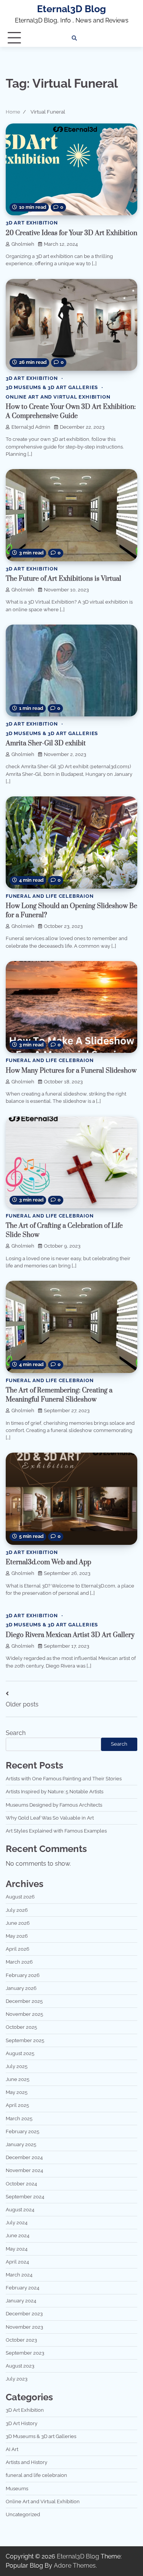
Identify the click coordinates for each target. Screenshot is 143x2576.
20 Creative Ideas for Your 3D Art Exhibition (71, 233)
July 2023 (17, 2379)
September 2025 (25, 2040)
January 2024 (21, 2301)
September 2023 (25, 2353)
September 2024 (25, 2197)
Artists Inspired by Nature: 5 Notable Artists (55, 1792)
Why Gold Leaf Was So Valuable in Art (50, 1818)
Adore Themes (75, 2566)
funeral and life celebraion (50, 896)
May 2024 (17, 2249)
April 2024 (17, 2262)
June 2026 (18, 1923)
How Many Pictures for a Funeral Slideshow (71, 1071)
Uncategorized (23, 2514)
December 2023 (24, 2314)
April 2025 (17, 2105)
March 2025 (19, 2119)
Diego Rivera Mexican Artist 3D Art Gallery (70, 1635)
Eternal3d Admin (31, 427)
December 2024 (24, 2157)
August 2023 (20, 2366)
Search (16, 1733)
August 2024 (20, 2210)
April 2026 (18, 1949)
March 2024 (19, 2275)
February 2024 (22, 2288)
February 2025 (22, 2131)
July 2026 (17, 1910)
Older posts (22, 1704)
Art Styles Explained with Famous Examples (56, 1831)
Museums (17, 2489)
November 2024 (24, 2170)
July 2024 (17, 2223)
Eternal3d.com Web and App (48, 1562)
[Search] (74, 38)
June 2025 (18, 2079)
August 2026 (20, 1897)
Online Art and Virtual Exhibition (58, 397)
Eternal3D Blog (71, 9)
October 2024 (21, 2184)
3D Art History (22, 2423)
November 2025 (24, 2014)
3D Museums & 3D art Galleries (52, 387)
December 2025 (24, 2001)
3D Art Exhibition (32, 223)
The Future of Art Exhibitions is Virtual (63, 579)
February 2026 (23, 1975)
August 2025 (20, 2053)
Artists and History (27, 2462)
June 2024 (18, 2236)
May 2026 (17, 1936)
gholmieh (23, 244)
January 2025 (21, 2144)
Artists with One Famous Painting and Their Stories (64, 1779)
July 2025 (17, 2066)
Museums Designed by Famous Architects (54, 1805)
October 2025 (21, 2027)
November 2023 (24, 2327)
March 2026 (19, 1962)
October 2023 (21, 2340)
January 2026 (21, 1988)
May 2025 (17, 2092)
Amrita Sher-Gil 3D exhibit (46, 743)
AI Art (12, 2449)
